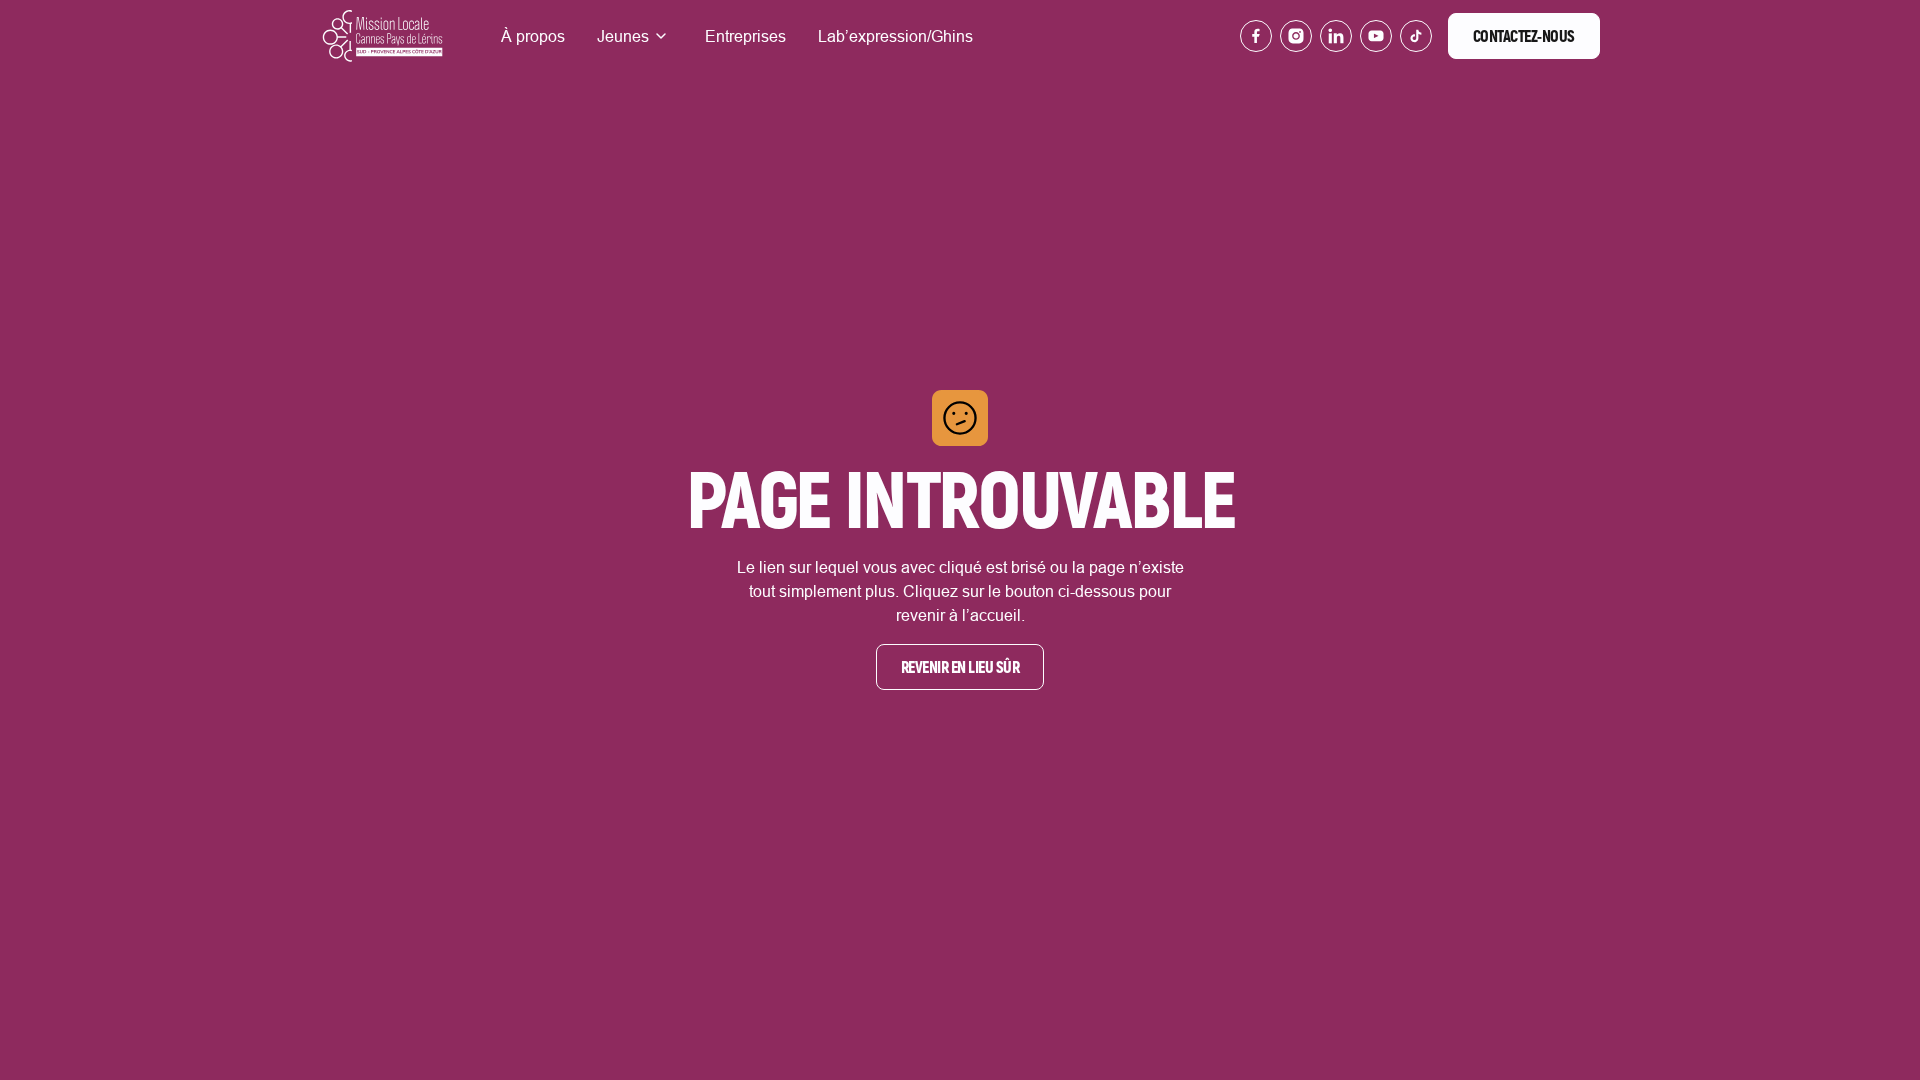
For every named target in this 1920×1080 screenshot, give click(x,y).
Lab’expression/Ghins (895, 36)
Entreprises (745, 36)
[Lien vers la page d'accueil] (382, 36)
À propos (533, 36)
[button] (635, 36)
